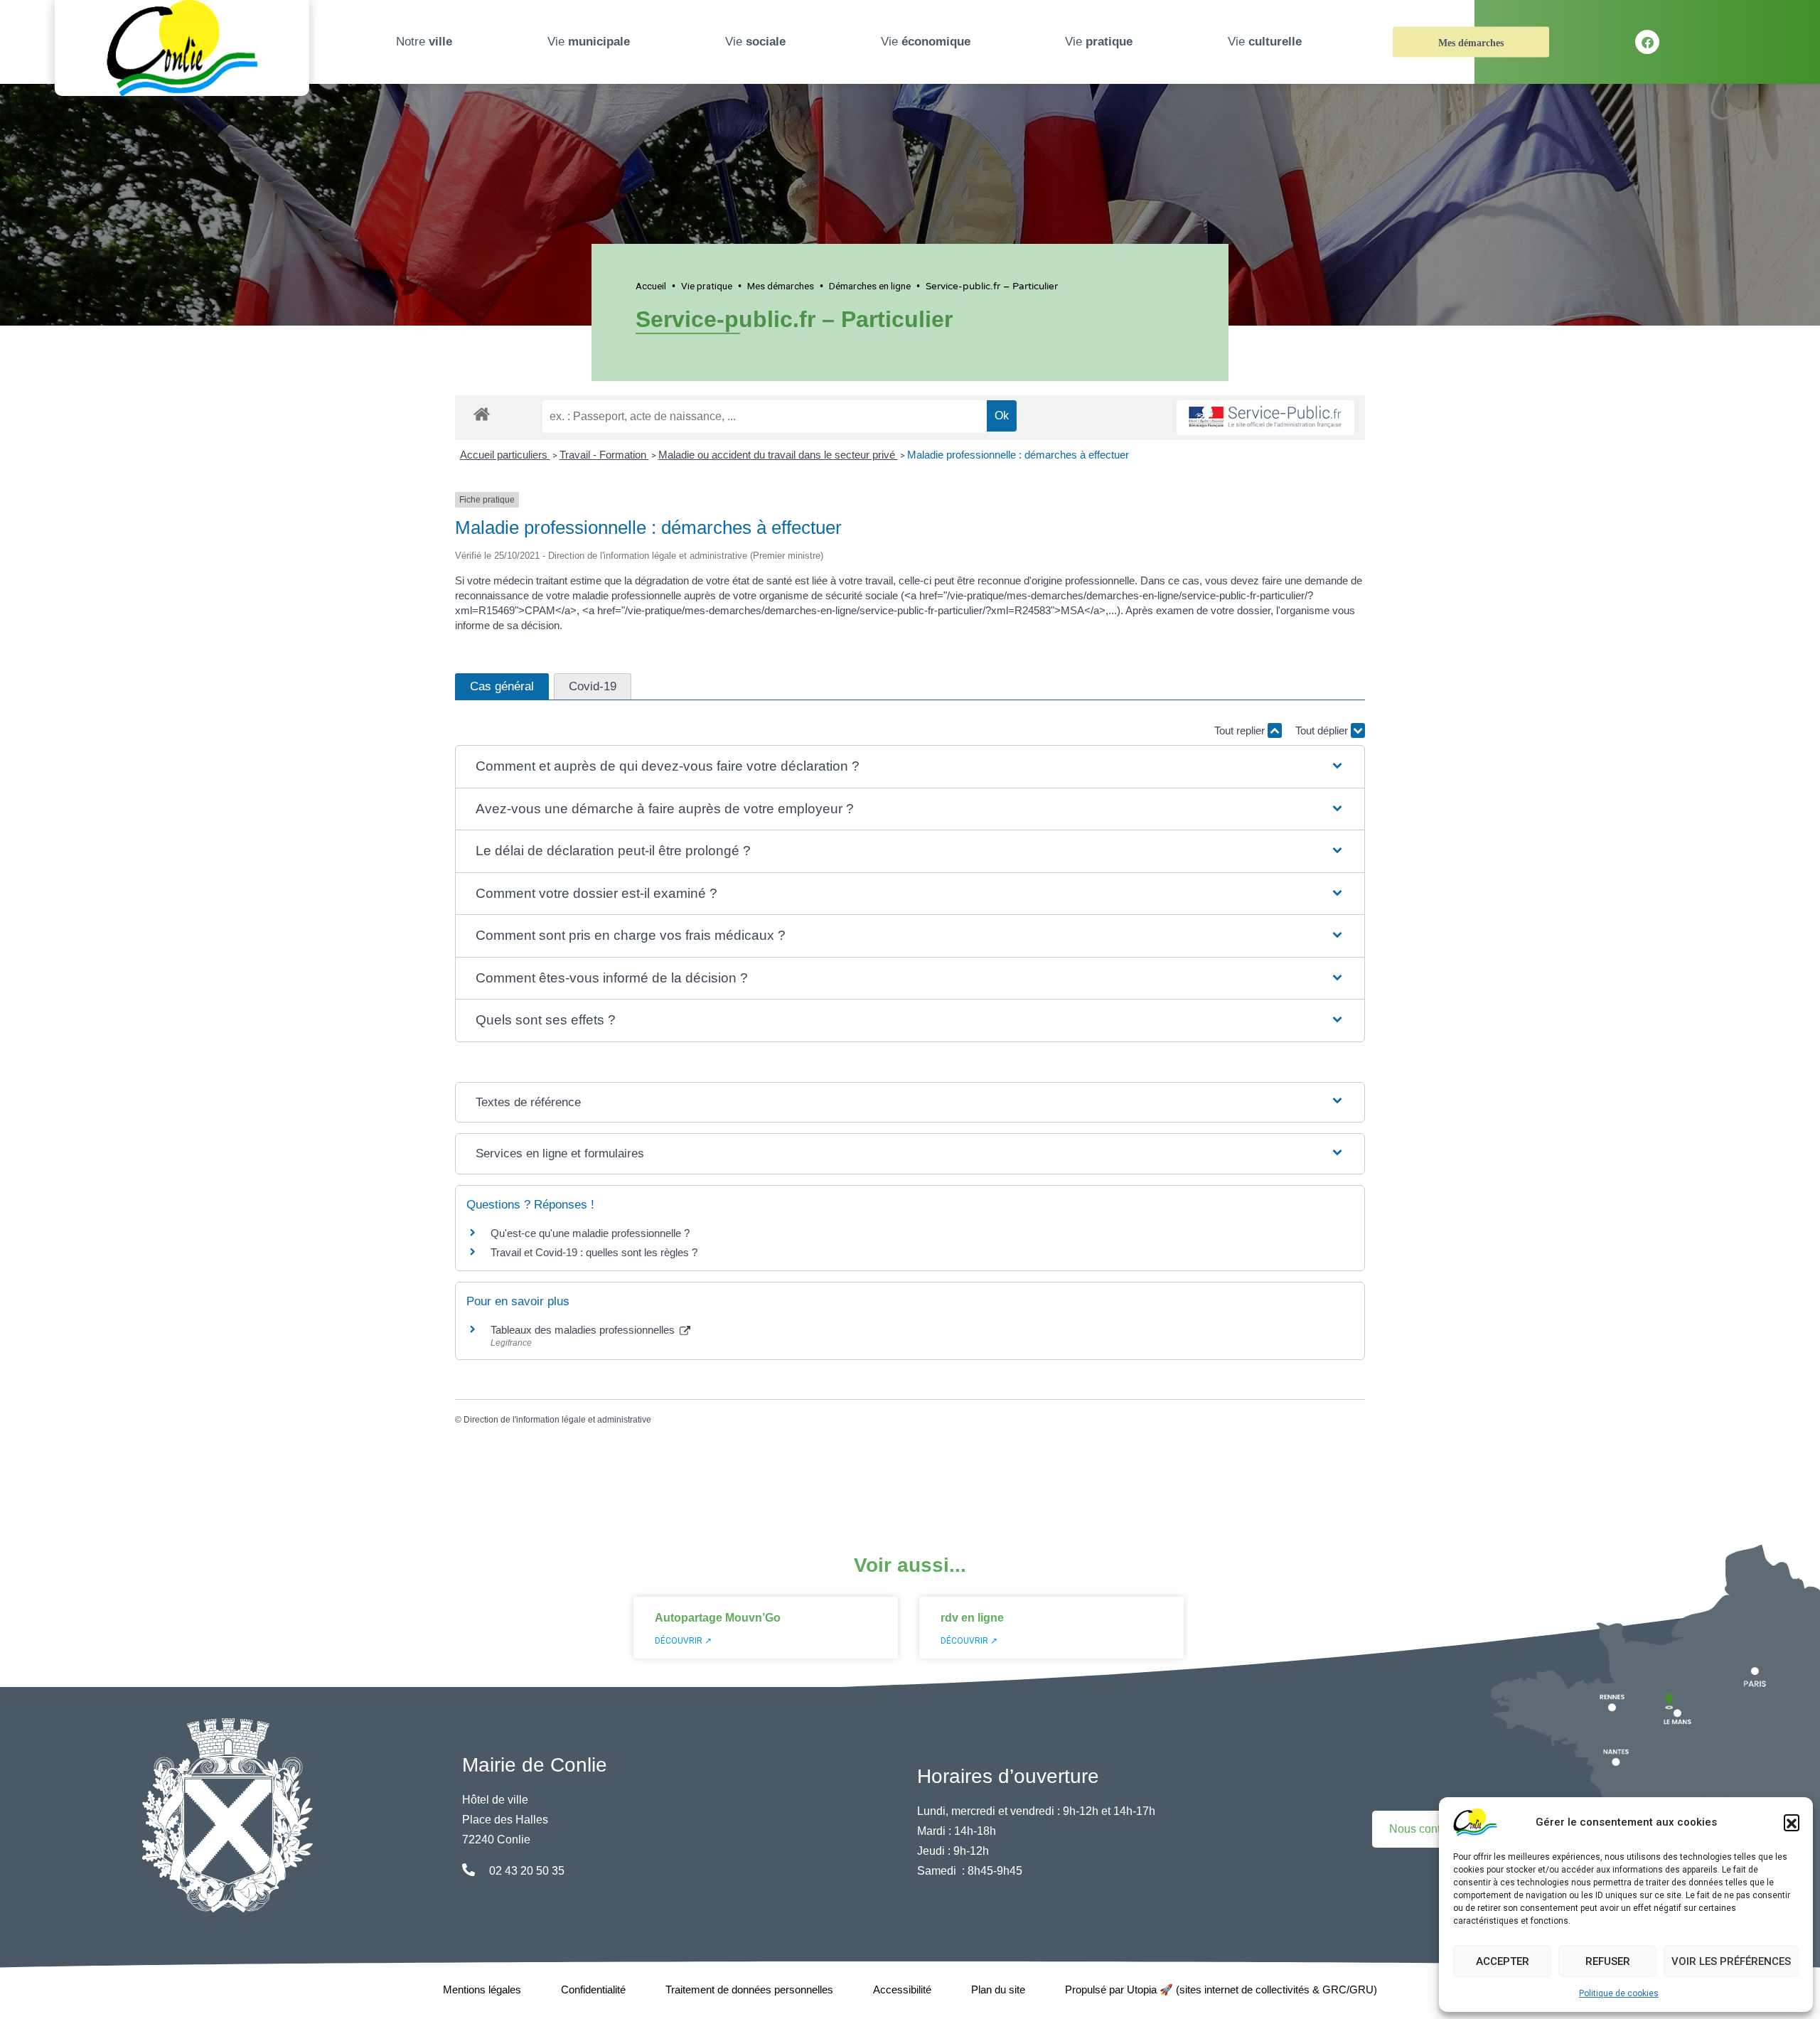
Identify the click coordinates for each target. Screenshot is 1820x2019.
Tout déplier (1323, 730)
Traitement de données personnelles (749, 1989)
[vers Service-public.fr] (1265, 418)
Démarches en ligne (870, 286)
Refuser (1608, 1961)
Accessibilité (902, 1989)
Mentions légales (482, 1989)
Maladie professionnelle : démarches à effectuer (1018, 455)
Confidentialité (593, 1989)
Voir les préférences (1731, 1961)
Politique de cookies (1619, 1993)
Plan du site (998, 1989)
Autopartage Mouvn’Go (718, 1618)
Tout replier (1241, 730)
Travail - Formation (604, 455)
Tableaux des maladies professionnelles (584, 1330)
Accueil (651, 286)
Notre (424, 42)
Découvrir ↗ (683, 1641)
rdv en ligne (972, 1618)
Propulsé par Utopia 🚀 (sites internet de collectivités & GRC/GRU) (1221, 1989)
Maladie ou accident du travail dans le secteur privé (778, 455)
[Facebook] (1647, 42)
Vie (589, 42)
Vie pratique (707, 286)
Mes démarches (1471, 43)
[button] (1792, 1822)
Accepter (1503, 1961)
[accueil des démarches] (482, 412)
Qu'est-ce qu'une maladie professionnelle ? (590, 1233)
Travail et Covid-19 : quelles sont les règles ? (594, 1252)
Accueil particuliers (505, 455)
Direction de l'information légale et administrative (557, 1420)
